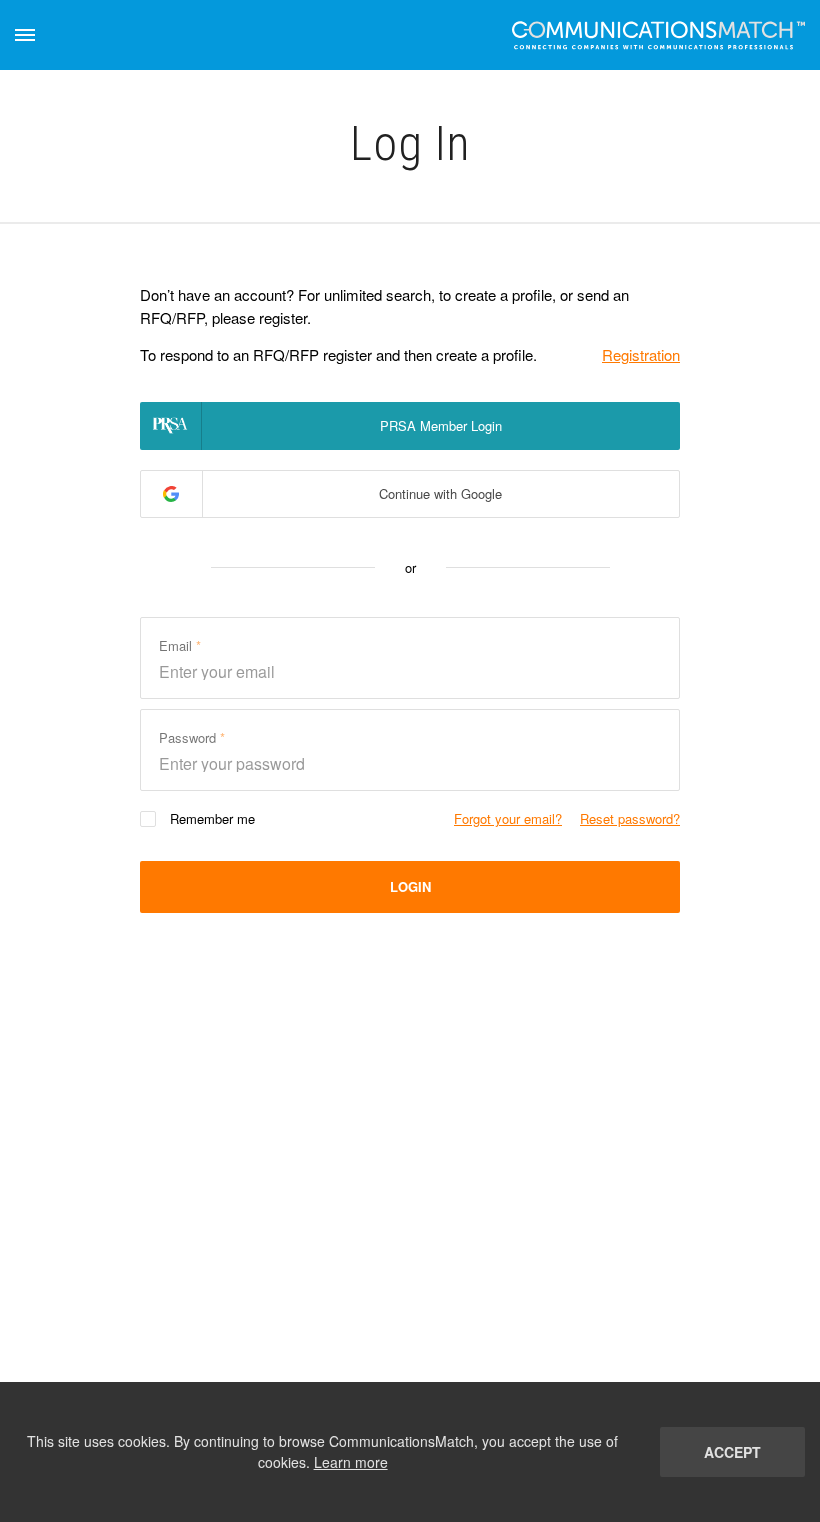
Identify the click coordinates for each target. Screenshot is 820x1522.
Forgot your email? (508, 818)
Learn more (351, 1462)
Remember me (212, 818)
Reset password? (630, 818)
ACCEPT (732, 1452)
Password (189, 737)
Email (177, 645)
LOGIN (410, 886)
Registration (641, 354)
